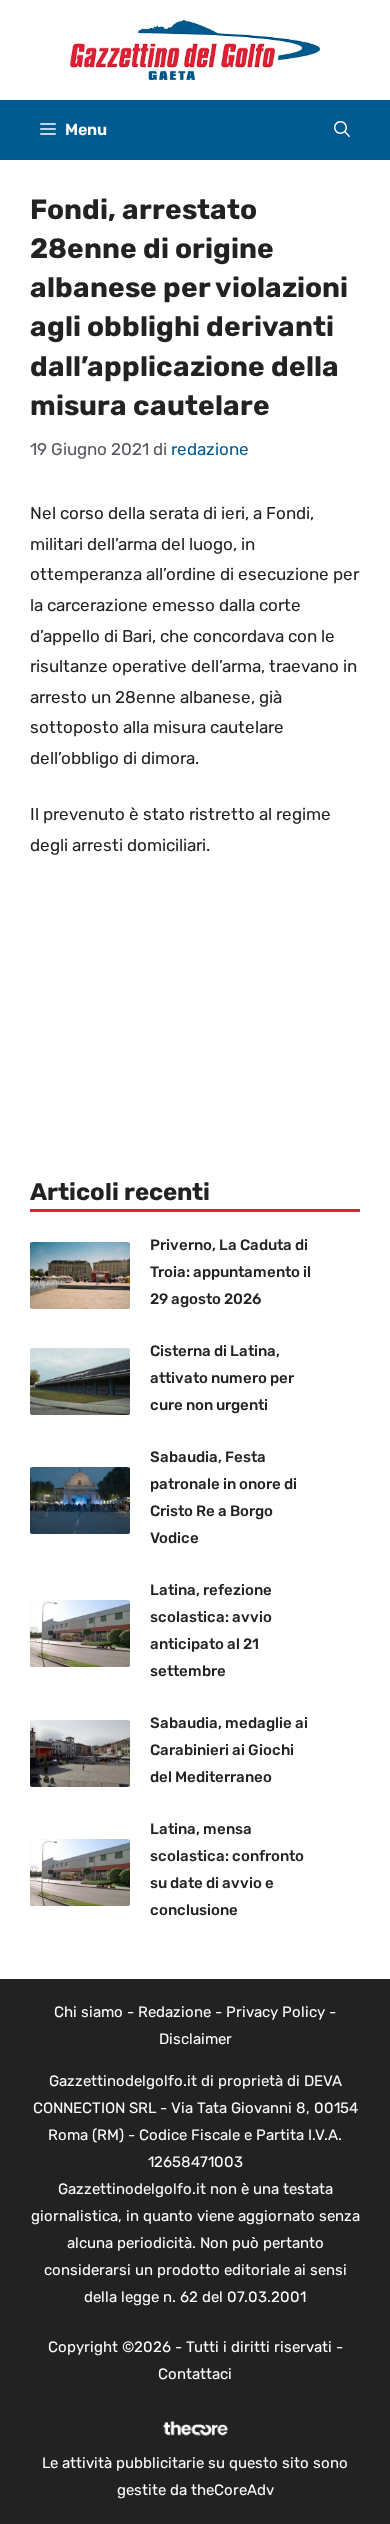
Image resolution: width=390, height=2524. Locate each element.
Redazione (174, 2012)
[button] (342, 130)
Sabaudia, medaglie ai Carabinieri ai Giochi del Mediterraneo (229, 1750)
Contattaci (195, 2374)
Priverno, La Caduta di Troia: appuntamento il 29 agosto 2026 (230, 1272)
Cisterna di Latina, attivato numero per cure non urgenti (222, 1378)
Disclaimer (195, 2039)
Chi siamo (88, 2012)
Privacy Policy (275, 2012)
